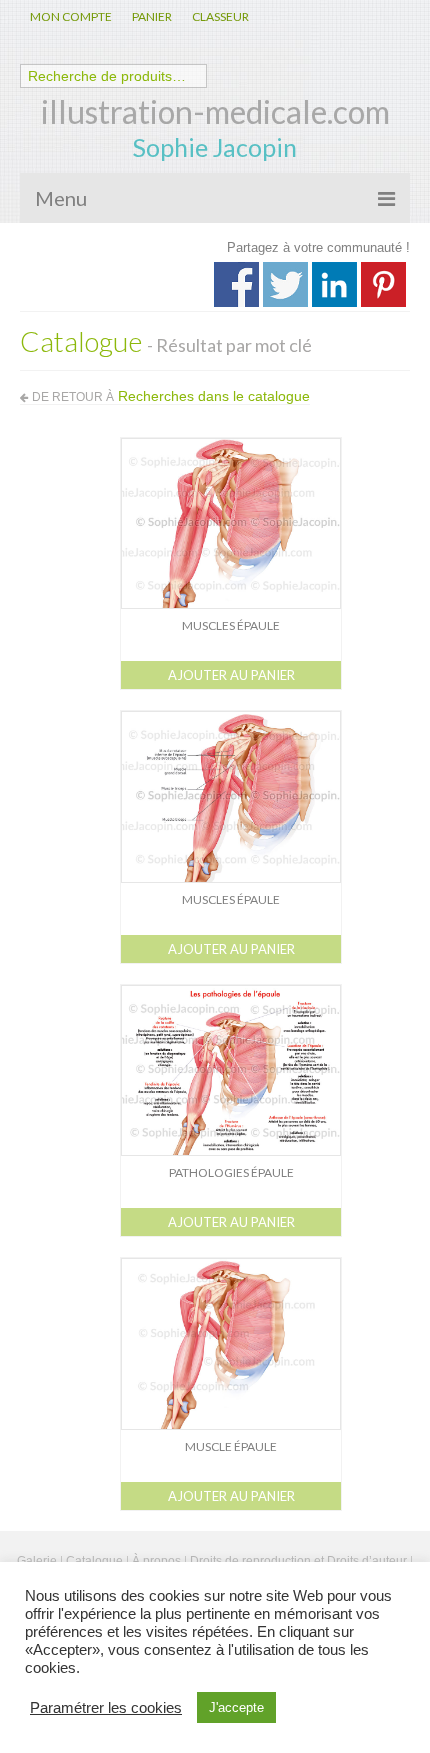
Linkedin (334, 284)
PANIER (152, 16)
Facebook (236, 284)
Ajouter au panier (231, 675)
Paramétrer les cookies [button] (106, 1708)
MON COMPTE (71, 16)
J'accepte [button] (236, 1707)
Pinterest (383, 284)
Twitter (285, 284)
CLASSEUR (220, 16)
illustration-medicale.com (215, 111)
